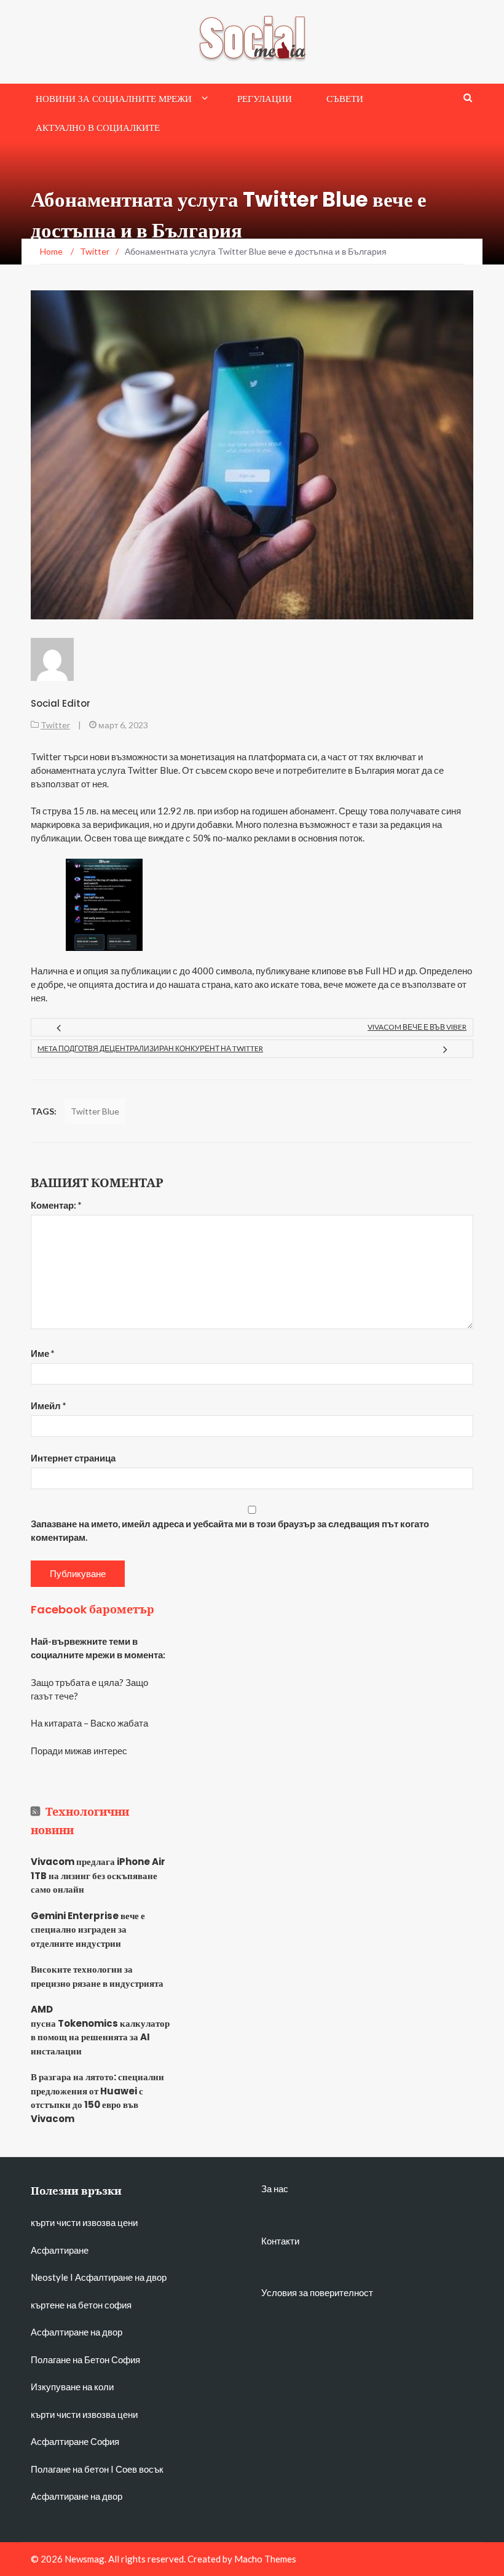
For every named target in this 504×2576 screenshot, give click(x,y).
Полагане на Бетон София (85, 2359)
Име (43, 1353)
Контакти (280, 2241)
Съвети (345, 99)
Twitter (55, 725)
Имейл (49, 1405)
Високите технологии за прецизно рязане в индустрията (97, 1976)
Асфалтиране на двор (121, 2277)
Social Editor (61, 703)
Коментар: (56, 1205)
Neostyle (49, 2277)
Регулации (265, 99)
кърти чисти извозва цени (84, 2222)
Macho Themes (265, 2559)
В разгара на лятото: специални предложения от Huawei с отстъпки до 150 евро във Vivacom (97, 2098)
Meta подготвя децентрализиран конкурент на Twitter (150, 1048)
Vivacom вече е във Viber (417, 1027)
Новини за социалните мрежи (114, 99)
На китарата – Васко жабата (89, 1723)
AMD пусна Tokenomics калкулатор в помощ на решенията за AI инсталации (98, 2030)
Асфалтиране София (75, 2441)
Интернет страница (73, 1458)
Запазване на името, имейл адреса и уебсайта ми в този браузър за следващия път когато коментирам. (230, 1530)
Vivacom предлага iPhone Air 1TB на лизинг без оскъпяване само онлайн (98, 1875)
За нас (275, 2188)
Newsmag (85, 2559)
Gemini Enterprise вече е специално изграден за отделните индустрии (88, 1930)
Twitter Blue (95, 1111)
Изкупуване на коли (72, 2387)
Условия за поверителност (317, 2292)
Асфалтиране (60, 2250)
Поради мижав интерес (79, 1751)
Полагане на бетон (70, 2469)
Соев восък (140, 2469)
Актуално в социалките (98, 128)
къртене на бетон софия (81, 2305)
